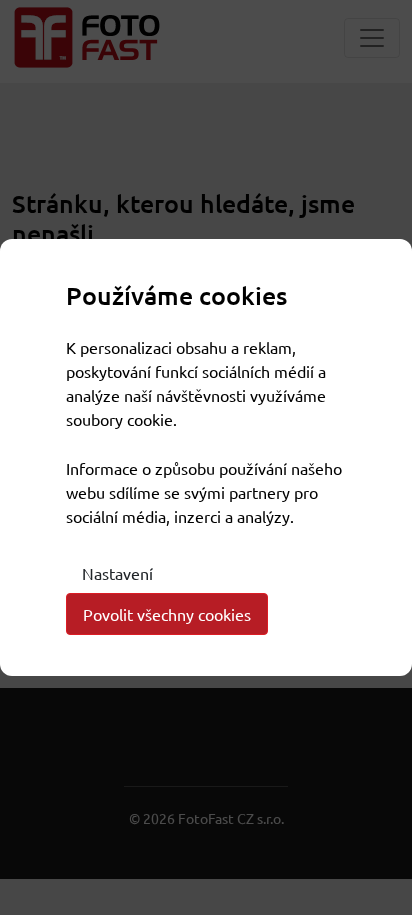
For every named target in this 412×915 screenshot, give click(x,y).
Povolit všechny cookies (167, 614)
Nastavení (117, 573)
